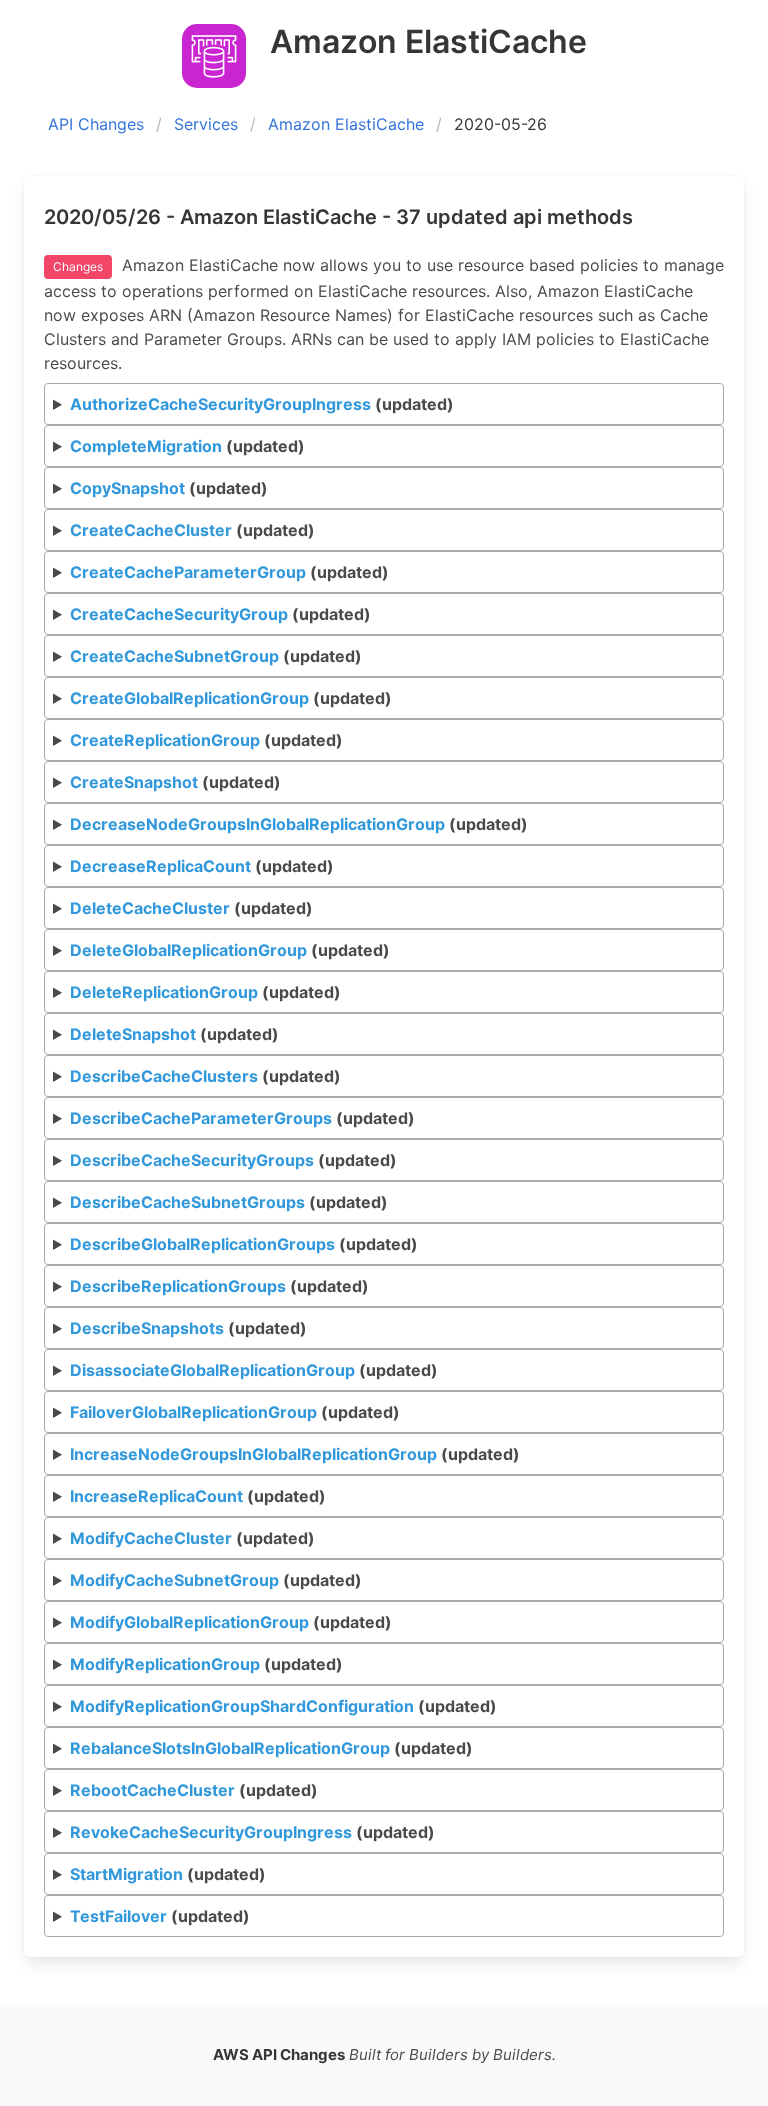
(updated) (262, 404)
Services (206, 124)
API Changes (96, 124)
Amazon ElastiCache (346, 124)
